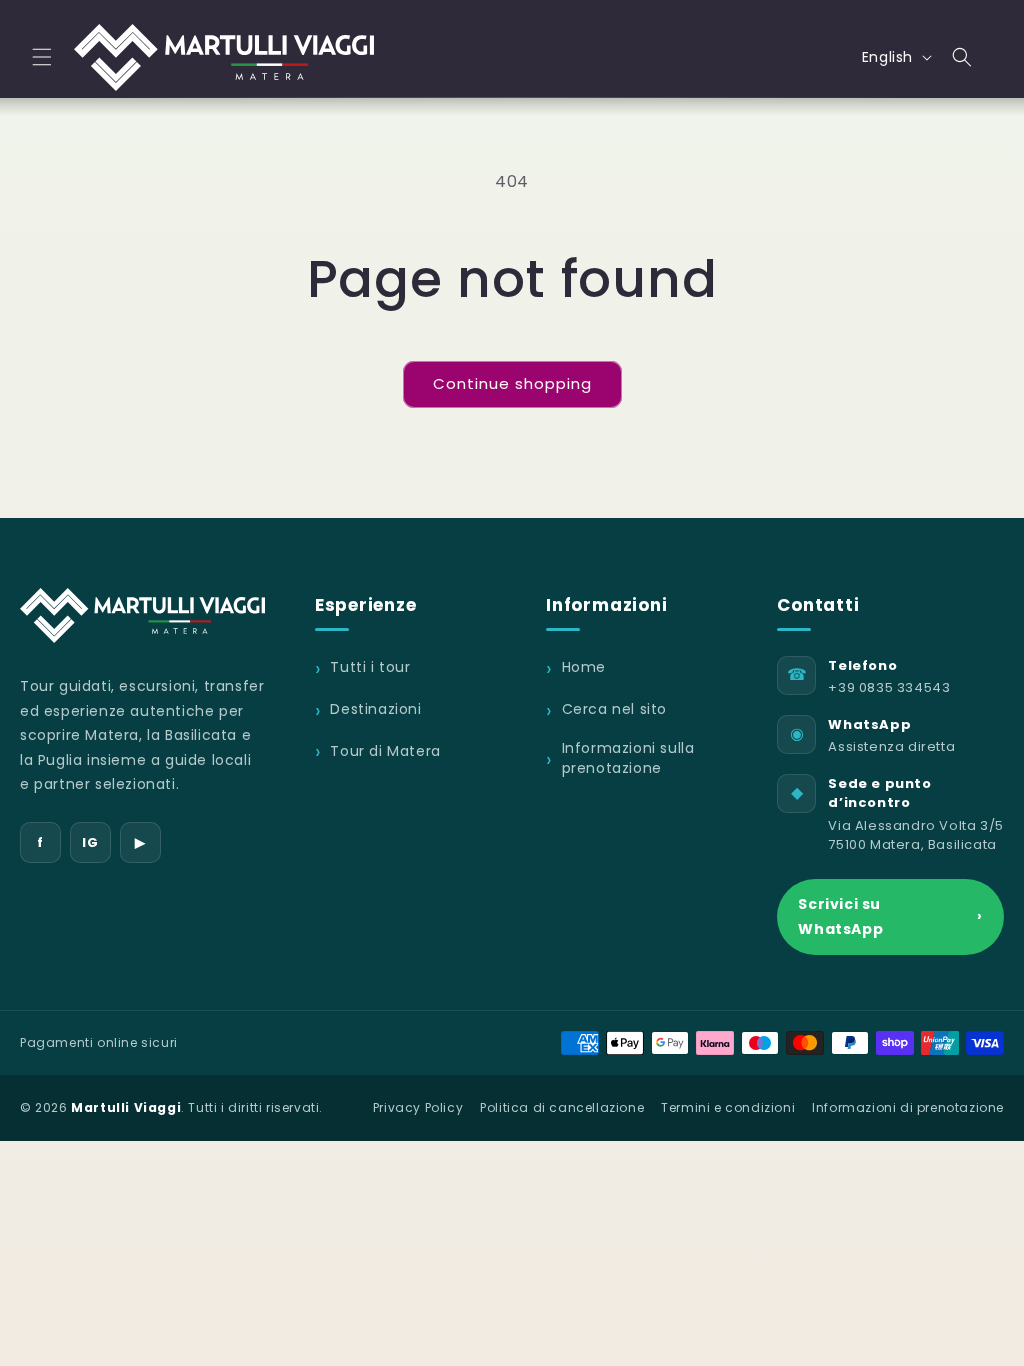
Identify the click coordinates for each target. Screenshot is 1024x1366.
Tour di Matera (385, 750)
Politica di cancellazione (562, 1107)
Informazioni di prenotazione (908, 1107)
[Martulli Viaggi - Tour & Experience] (142, 615)
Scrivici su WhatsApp (890, 916)
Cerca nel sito (614, 709)
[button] (42, 57)
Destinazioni (375, 709)
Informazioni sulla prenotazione (628, 758)
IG (90, 842)
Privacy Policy (418, 1107)
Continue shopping (512, 383)
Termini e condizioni (728, 1107)
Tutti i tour (370, 667)
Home (584, 667)
